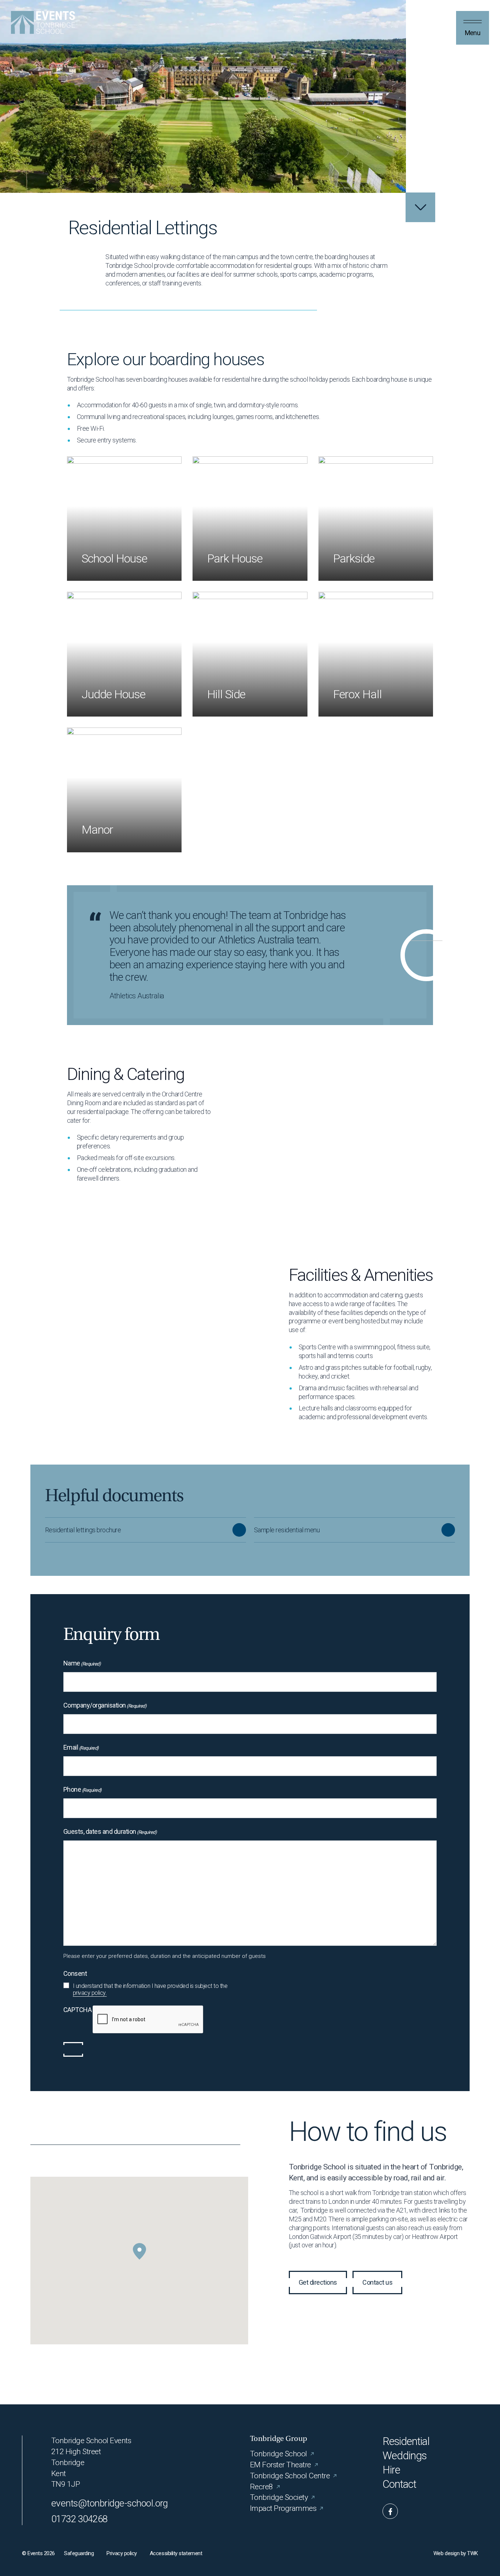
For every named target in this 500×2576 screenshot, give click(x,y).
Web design (446, 2553)
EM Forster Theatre (281, 2465)
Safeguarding (79, 2553)
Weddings (405, 2456)
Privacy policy (122, 2553)
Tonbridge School (279, 2454)
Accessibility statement (176, 2553)
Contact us (377, 2282)
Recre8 (262, 2487)
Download (239, 1530)
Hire (391, 2470)
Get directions (318, 2282)
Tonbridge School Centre (290, 2476)
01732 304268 (79, 2519)
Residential (406, 2442)
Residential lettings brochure (83, 1530)
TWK (473, 2553)
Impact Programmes (283, 2508)
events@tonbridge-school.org (110, 2503)
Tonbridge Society (279, 2497)
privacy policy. (90, 1993)
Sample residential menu (287, 1530)
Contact (400, 2484)
